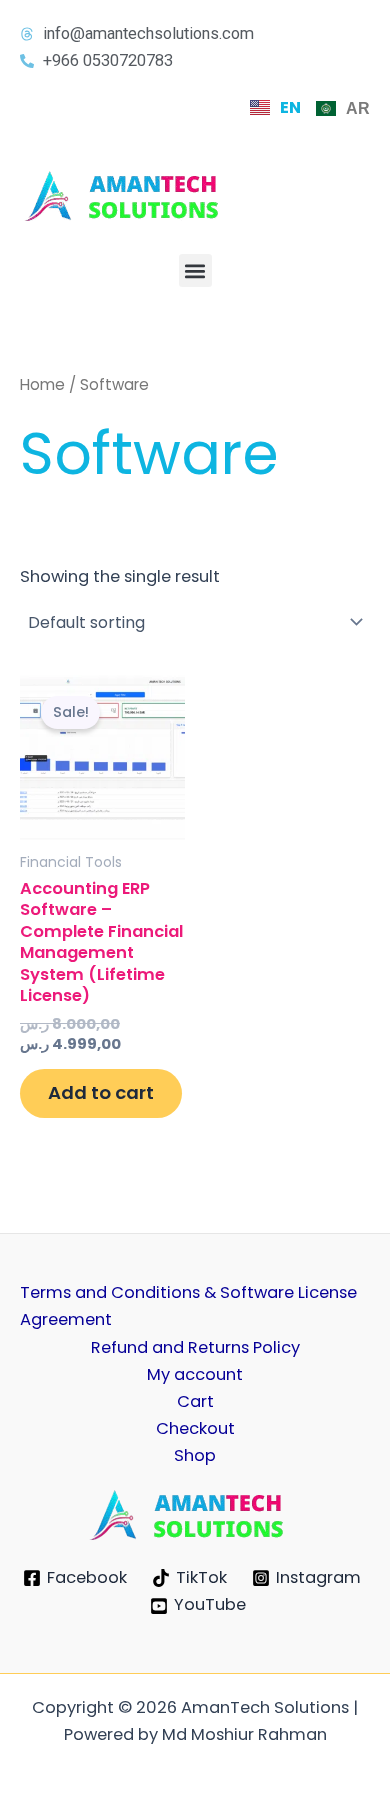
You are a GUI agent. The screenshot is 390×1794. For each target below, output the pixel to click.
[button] (195, 270)
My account (195, 1374)
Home (42, 384)
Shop (195, 1455)
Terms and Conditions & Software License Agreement (188, 1306)
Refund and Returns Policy (195, 1347)
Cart (195, 1401)
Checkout (195, 1428)
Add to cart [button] (101, 1092)
